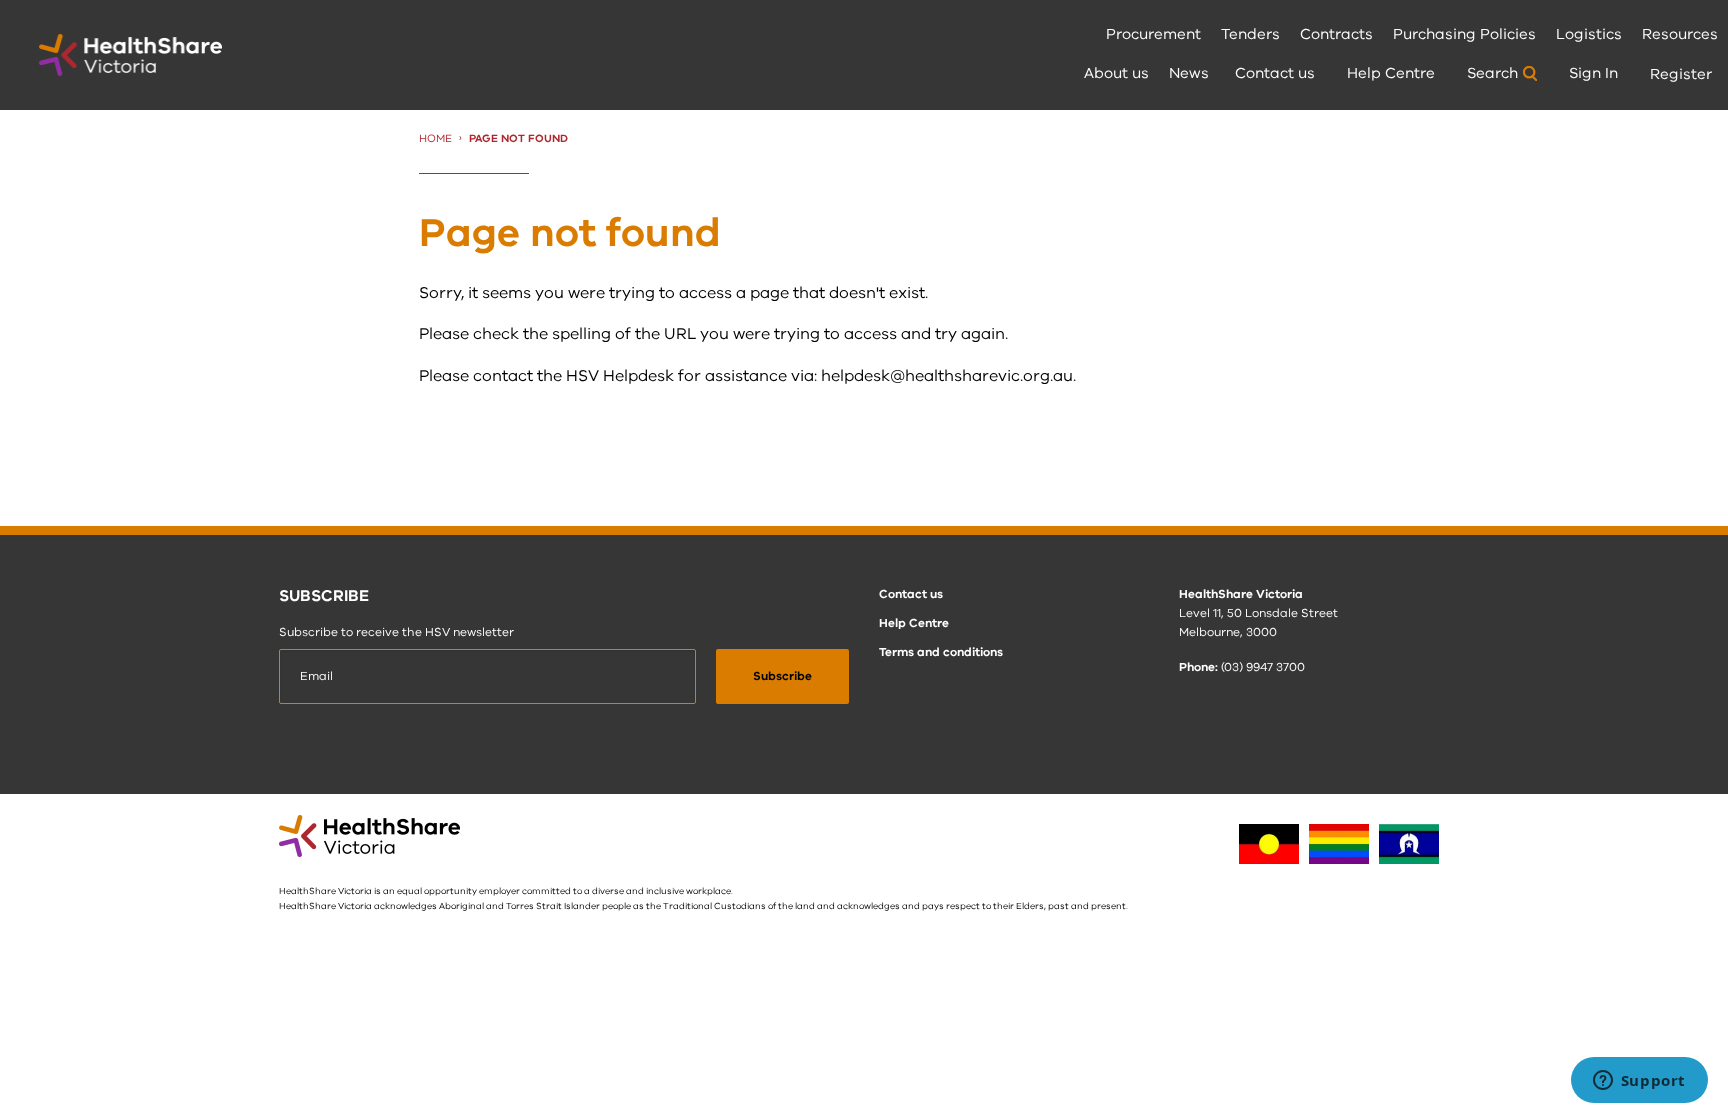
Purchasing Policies (1464, 34)
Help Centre (1391, 73)
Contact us (1275, 73)
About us (1116, 73)
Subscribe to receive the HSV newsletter (396, 632)
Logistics (1589, 34)
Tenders (1250, 34)
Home (435, 138)
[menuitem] (1153, 35)
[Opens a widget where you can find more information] (1639, 1082)
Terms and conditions (941, 652)
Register (1681, 74)
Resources (1680, 34)
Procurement (1153, 34)
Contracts (1336, 34)
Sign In (1593, 73)
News (1189, 73)
